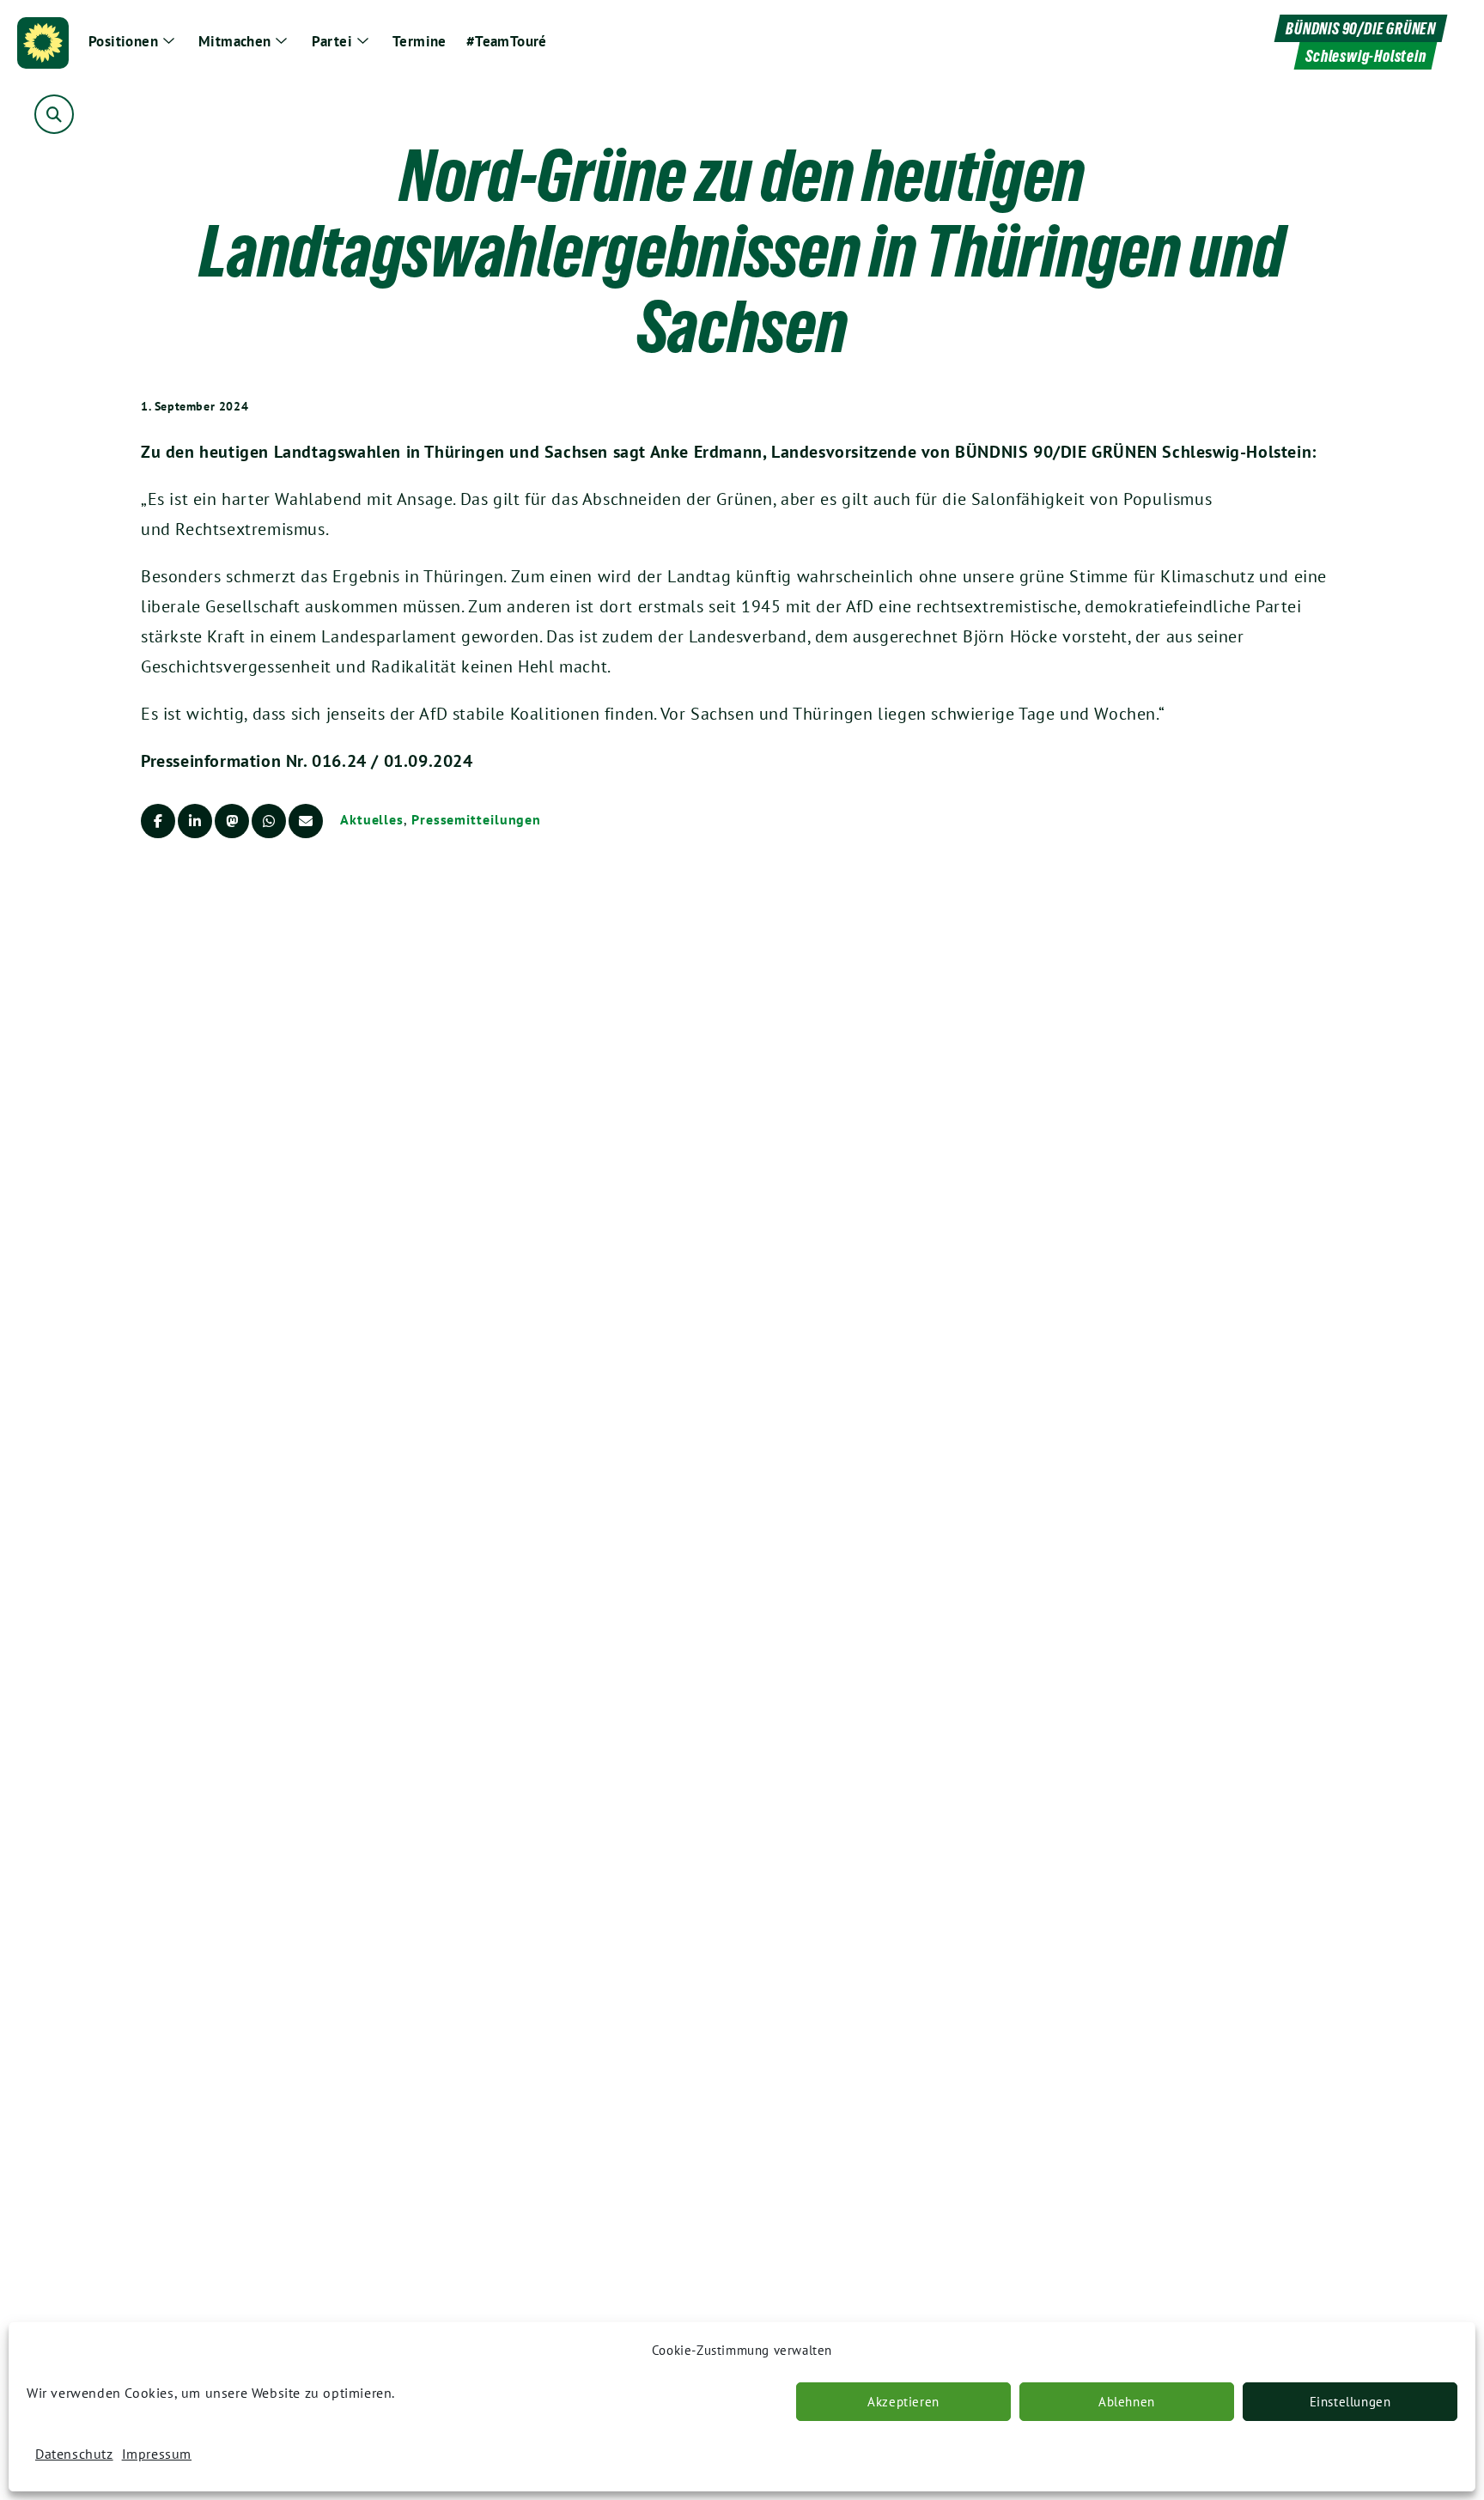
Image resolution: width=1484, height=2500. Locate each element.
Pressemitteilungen (476, 819)
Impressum (157, 2454)
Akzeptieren (903, 2402)
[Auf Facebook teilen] (158, 821)
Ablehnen (1127, 2402)
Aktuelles (372, 819)
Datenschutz (74, 2454)
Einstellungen (1350, 2402)
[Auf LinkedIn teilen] (195, 821)
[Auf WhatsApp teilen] (269, 821)
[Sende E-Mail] (306, 821)
